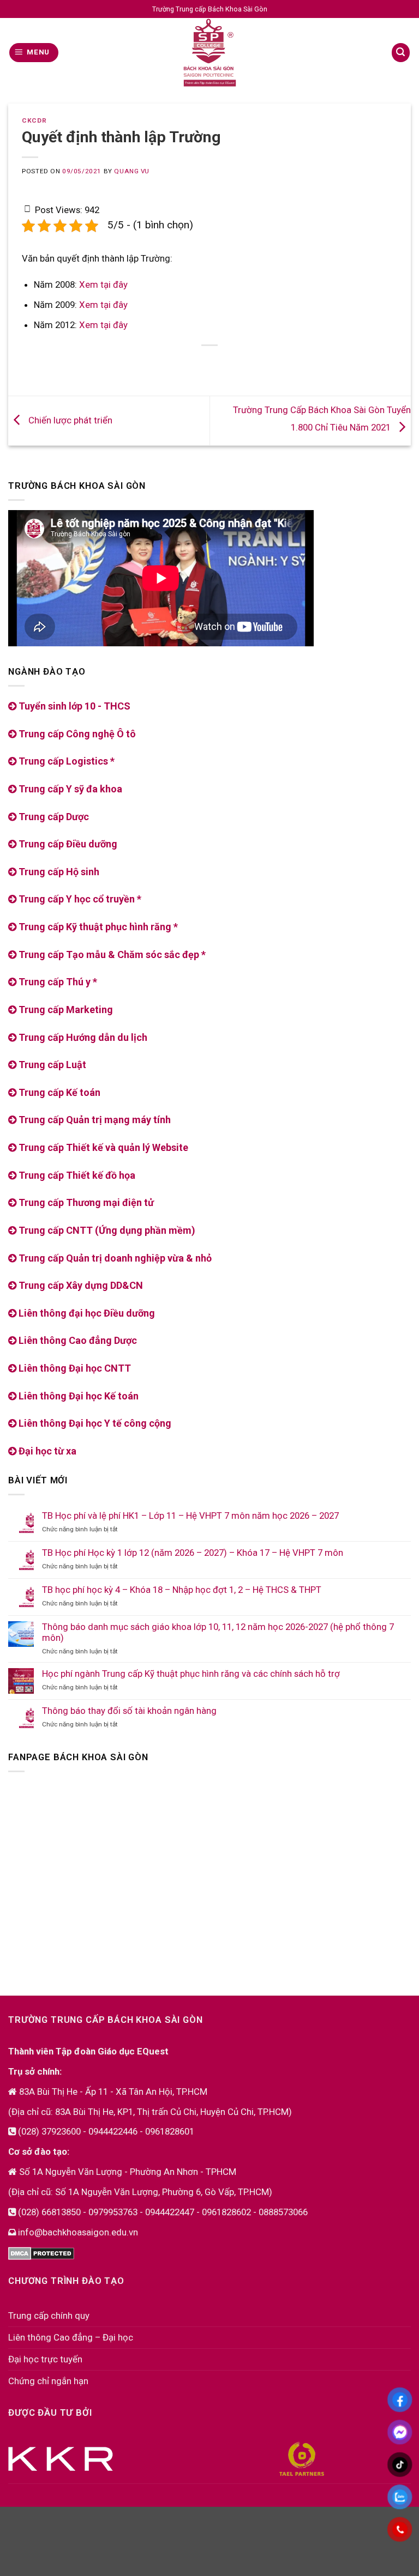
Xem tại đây (103, 284)
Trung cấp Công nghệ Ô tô (76, 734)
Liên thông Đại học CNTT (74, 1368)
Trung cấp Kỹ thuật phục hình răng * (97, 927)
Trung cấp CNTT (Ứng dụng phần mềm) (106, 1230)
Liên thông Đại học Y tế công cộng (94, 1423)
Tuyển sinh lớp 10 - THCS (73, 706)
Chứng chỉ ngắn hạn (48, 2381)
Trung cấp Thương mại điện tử (85, 1202)
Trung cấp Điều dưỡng (67, 844)
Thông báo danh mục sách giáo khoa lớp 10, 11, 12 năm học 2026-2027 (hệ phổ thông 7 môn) (218, 1632)
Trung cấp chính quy (49, 2316)
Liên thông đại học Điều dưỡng (86, 1313)
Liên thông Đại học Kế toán (77, 1396)
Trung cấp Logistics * (65, 761)
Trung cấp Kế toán (58, 1092)
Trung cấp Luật (51, 1065)
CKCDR (34, 120)
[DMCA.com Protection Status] (41, 2252)
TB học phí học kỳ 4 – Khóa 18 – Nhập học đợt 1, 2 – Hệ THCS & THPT (182, 1590)
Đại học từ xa (46, 1451)
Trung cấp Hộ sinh (58, 872)
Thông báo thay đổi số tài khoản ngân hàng (129, 1711)
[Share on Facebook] (168, 364)
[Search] (401, 52)
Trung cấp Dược (53, 817)
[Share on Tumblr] (272, 364)
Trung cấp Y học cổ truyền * (79, 899)
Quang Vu (132, 171)
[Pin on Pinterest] (210, 364)
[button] (34, 52)
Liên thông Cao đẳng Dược (77, 1340)
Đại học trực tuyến (45, 2359)
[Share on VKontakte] (231, 364)
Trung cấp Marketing (65, 1010)
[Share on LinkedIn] (251, 364)
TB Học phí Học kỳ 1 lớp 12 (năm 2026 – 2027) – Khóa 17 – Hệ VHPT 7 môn (193, 1553)
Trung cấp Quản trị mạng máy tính (94, 1120)
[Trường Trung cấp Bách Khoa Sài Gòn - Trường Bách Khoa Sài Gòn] (209, 53)
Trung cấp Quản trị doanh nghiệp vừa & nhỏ (114, 1258)
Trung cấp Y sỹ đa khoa (69, 789)
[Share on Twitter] (189, 364)
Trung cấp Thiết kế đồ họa (76, 1175)
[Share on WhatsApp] (148, 364)
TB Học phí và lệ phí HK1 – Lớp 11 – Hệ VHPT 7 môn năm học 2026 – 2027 (190, 1516)
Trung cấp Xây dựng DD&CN (80, 1285)
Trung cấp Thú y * (57, 982)
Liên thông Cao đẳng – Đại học (71, 2337)
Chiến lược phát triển (69, 420)
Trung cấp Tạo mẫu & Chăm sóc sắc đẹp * (111, 954)
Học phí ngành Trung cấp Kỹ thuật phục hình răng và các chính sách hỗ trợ (191, 1674)
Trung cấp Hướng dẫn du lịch (82, 1037)
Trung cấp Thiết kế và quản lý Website (102, 1147)
